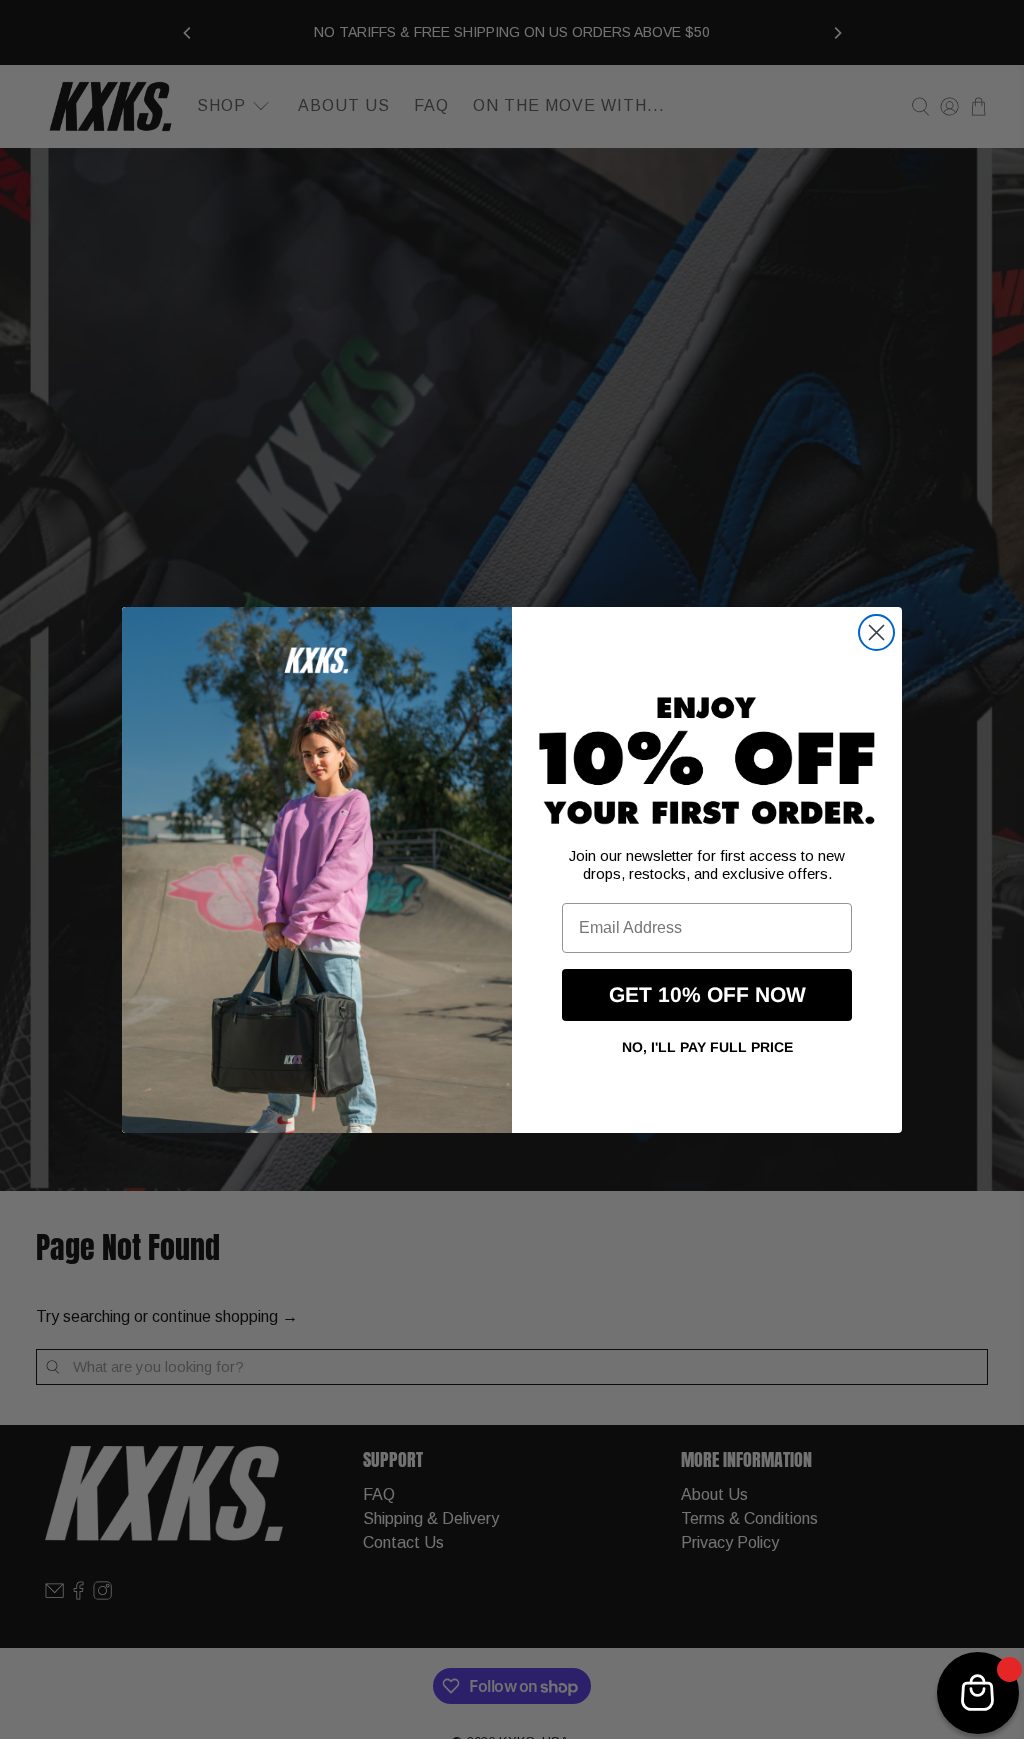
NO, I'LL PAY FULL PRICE (707, 1047)
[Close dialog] (876, 632)
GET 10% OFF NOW (707, 994)
